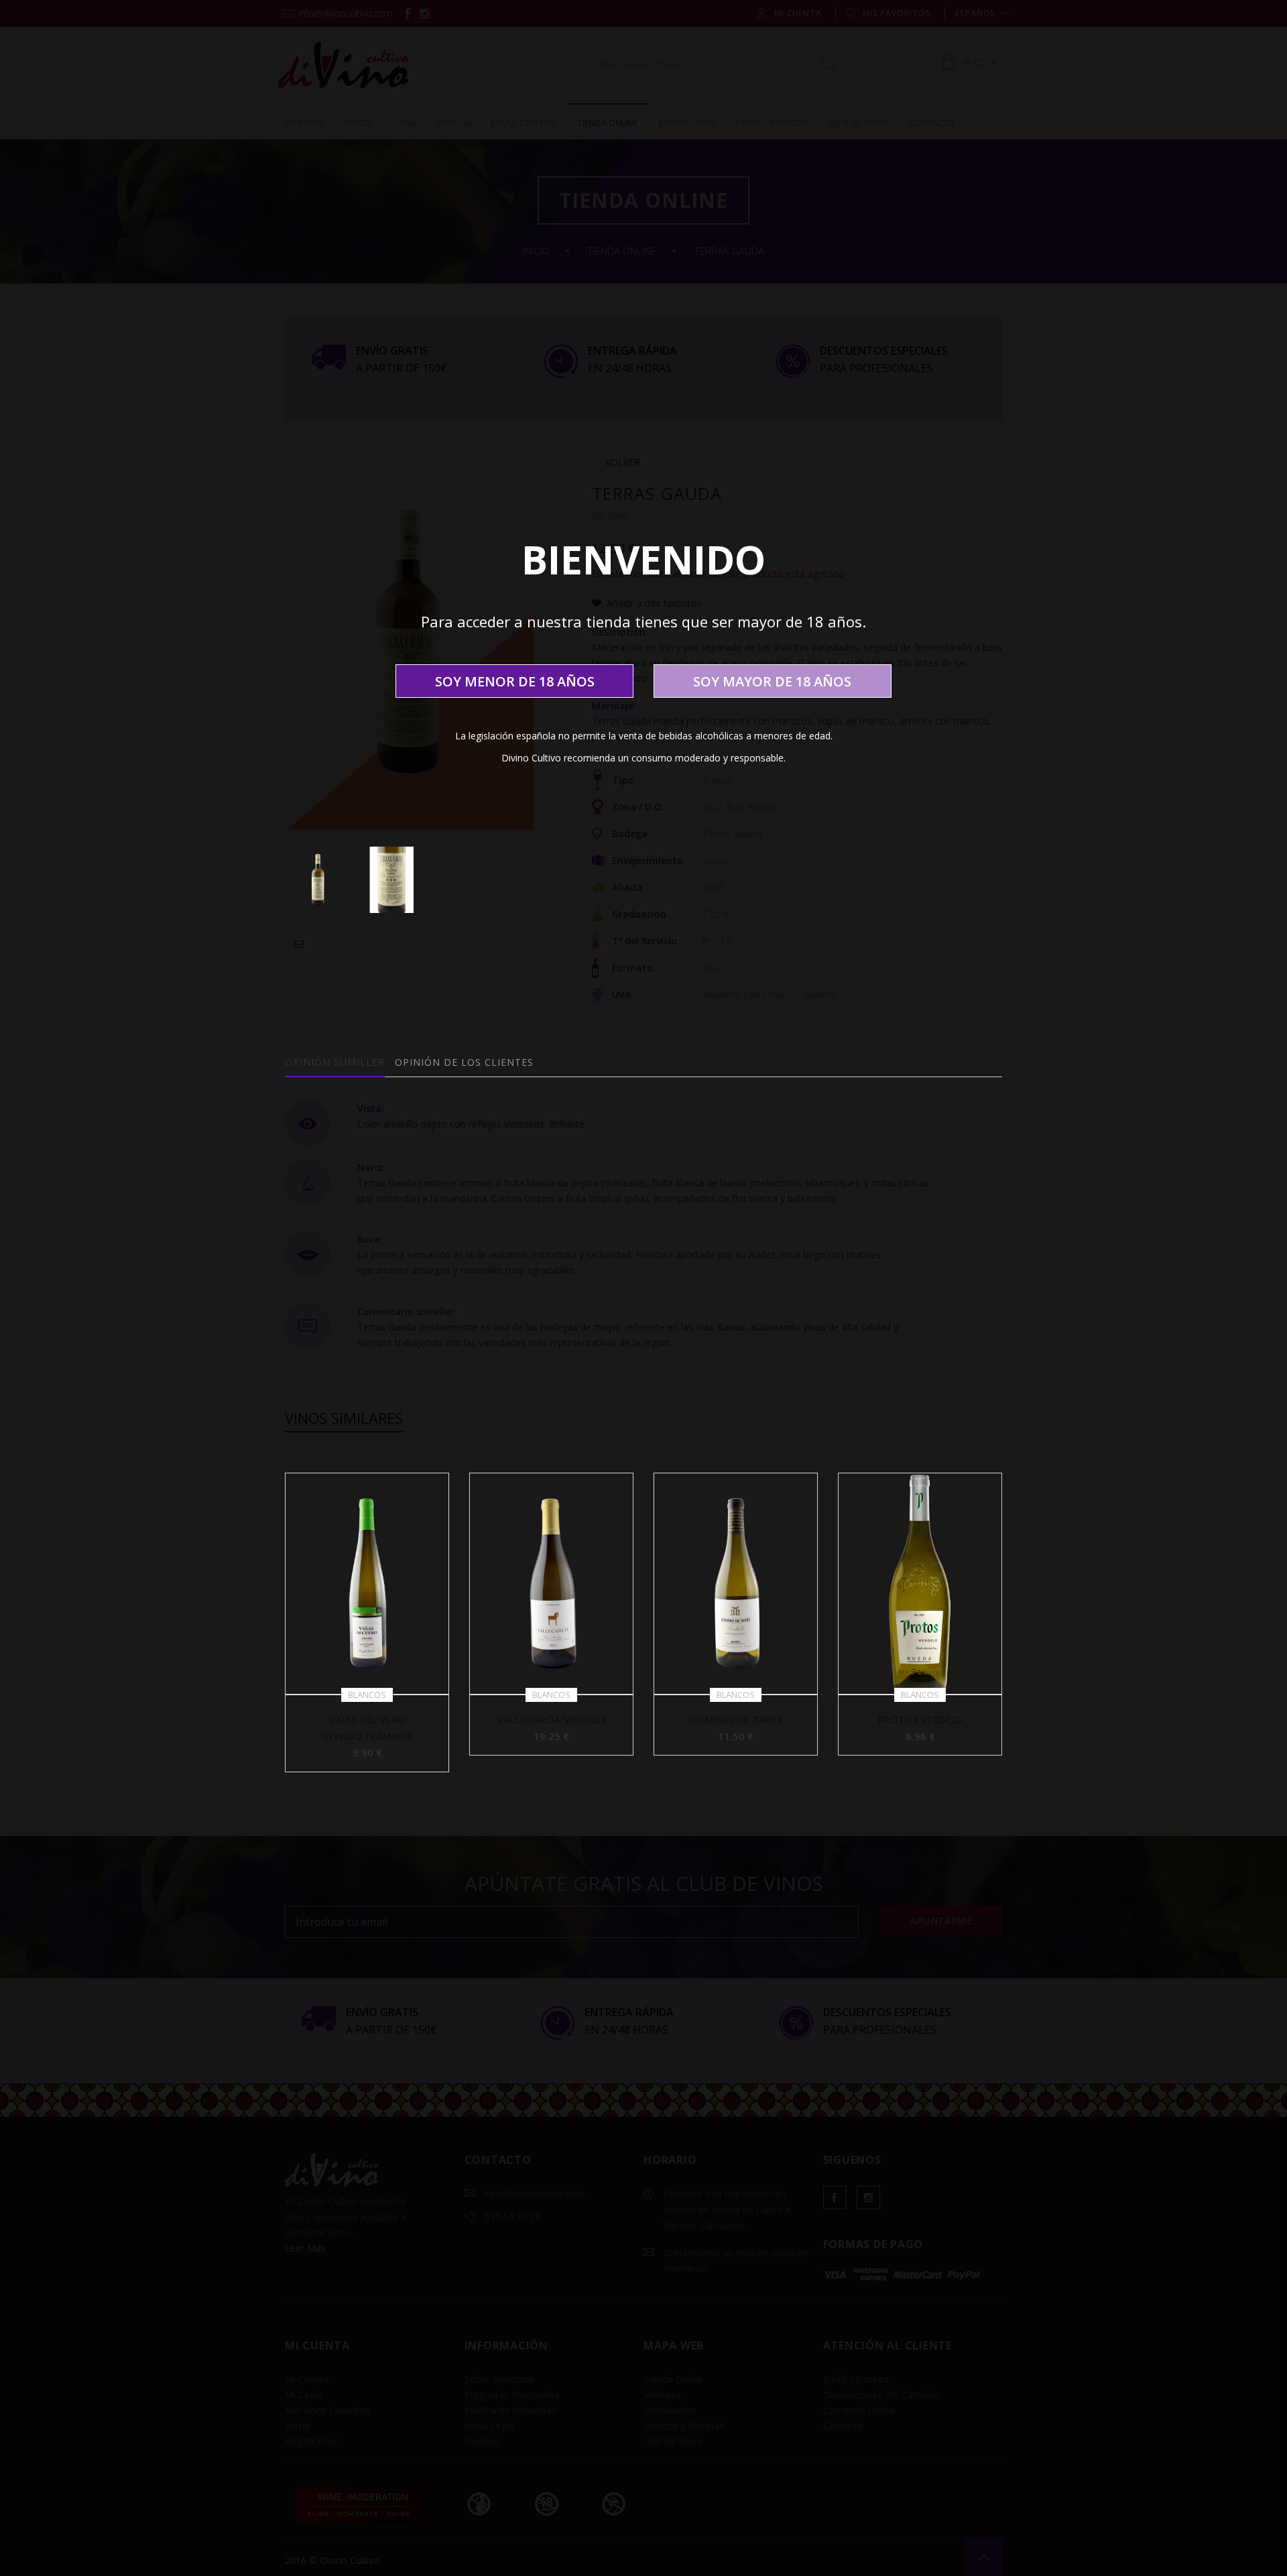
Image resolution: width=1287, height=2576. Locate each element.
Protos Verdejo (920, 1719)
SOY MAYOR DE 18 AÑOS (772, 681)
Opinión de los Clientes (464, 1062)
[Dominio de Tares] (736, 1583)
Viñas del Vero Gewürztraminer (367, 1728)
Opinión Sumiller (335, 1062)
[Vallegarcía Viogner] (551, 1583)
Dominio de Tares (736, 1719)
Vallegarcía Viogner (552, 1719)
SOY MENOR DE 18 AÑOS (515, 681)
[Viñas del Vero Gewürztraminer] (367, 1583)
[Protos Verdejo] (920, 1583)
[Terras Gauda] (318, 880)
